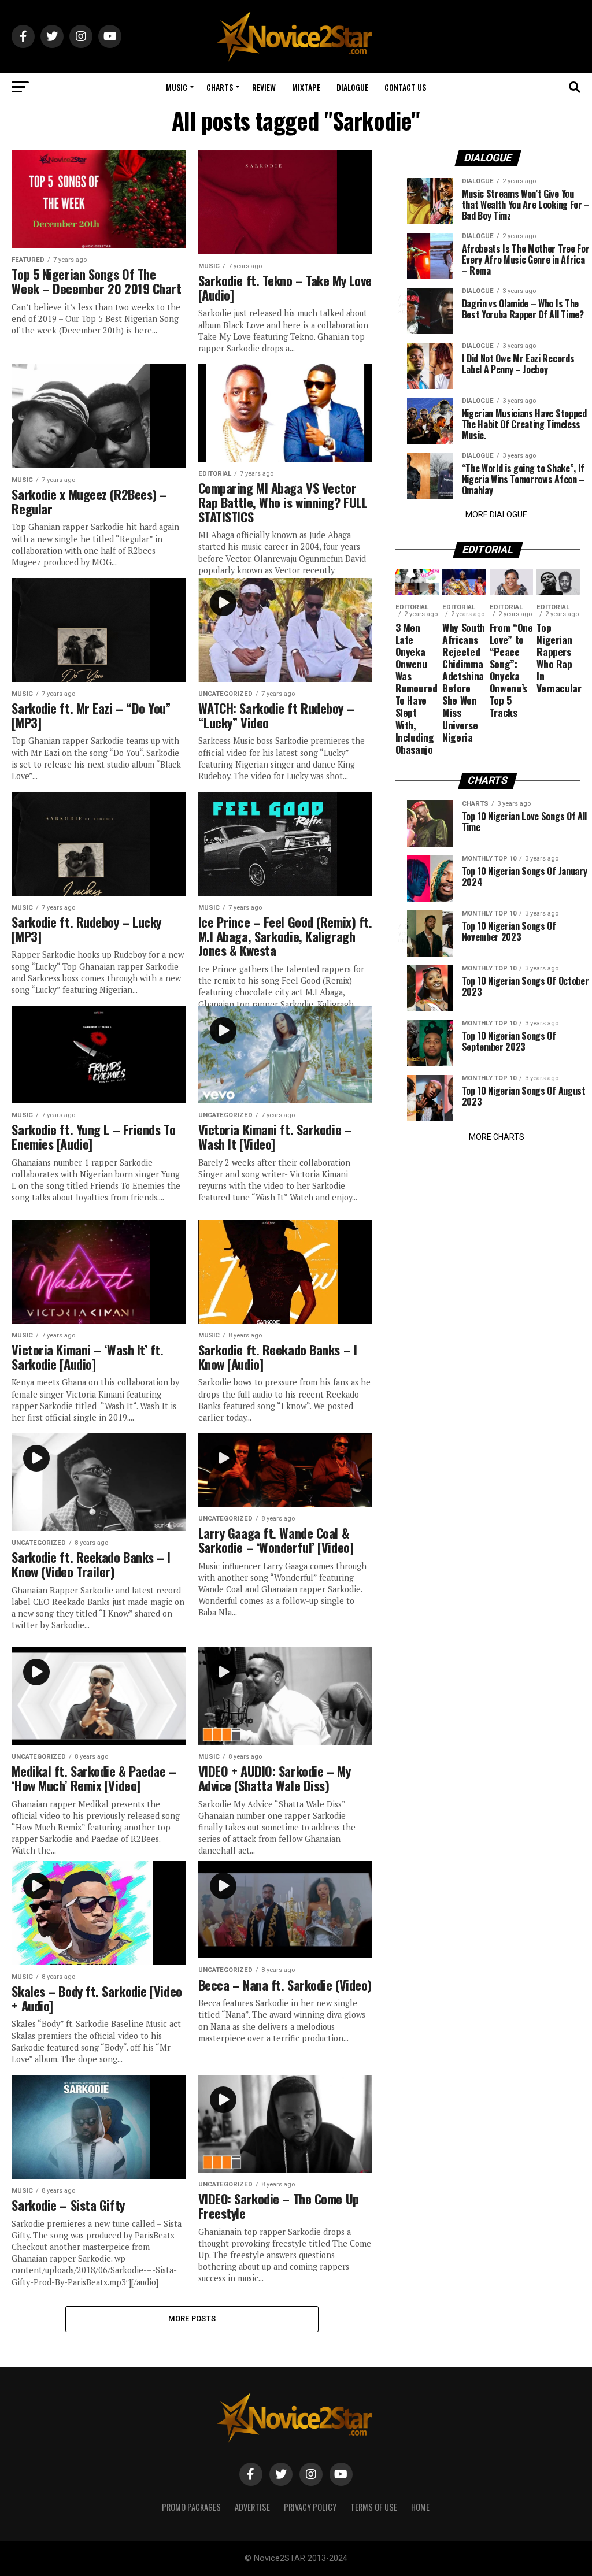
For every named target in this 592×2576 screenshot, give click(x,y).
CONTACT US (405, 87)
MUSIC (177, 87)
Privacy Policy (310, 2507)
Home (420, 2507)
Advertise (252, 2507)
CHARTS (220, 87)
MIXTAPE (306, 87)
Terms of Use (374, 2507)
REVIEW (264, 87)
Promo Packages (191, 2507)
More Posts (192, 2319)
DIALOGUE (352, 87)
